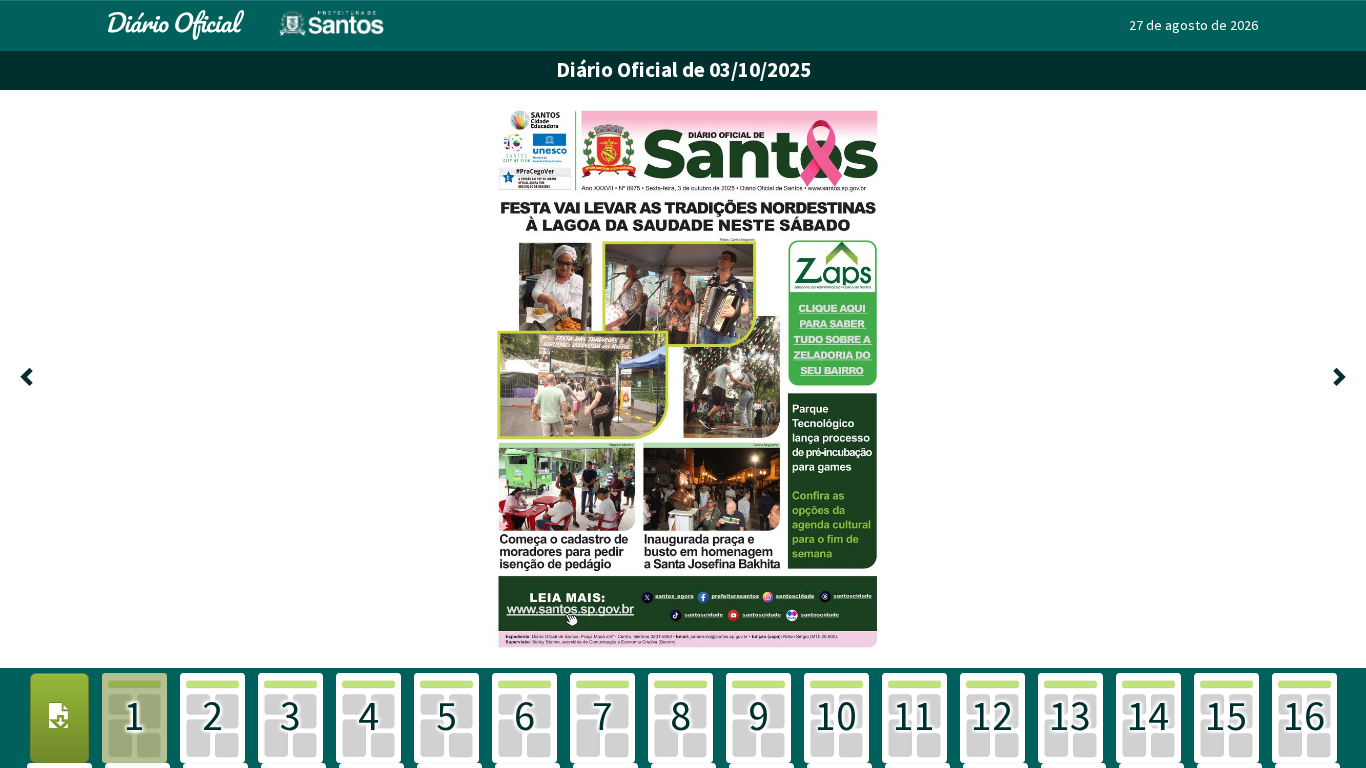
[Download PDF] (59, 718)
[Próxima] (1337, 379)
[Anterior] (28, 379)
